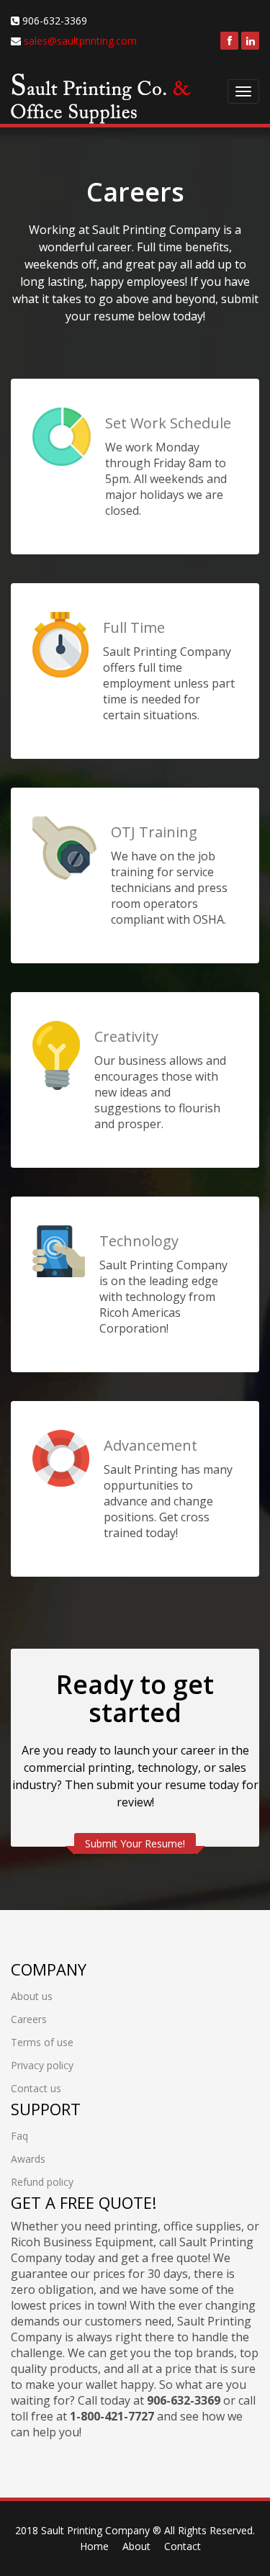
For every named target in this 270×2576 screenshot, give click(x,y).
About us (32, 1996)
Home (94, 2546)
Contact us (36, 2088)
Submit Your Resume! (135, 1843)
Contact (183, 2546)
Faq (19, 2136)
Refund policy (42, 2182)
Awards (28, 2159)
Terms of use (42, 2042)
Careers (29, 2019)
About (136, 2546)
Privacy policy (42, 2065)
